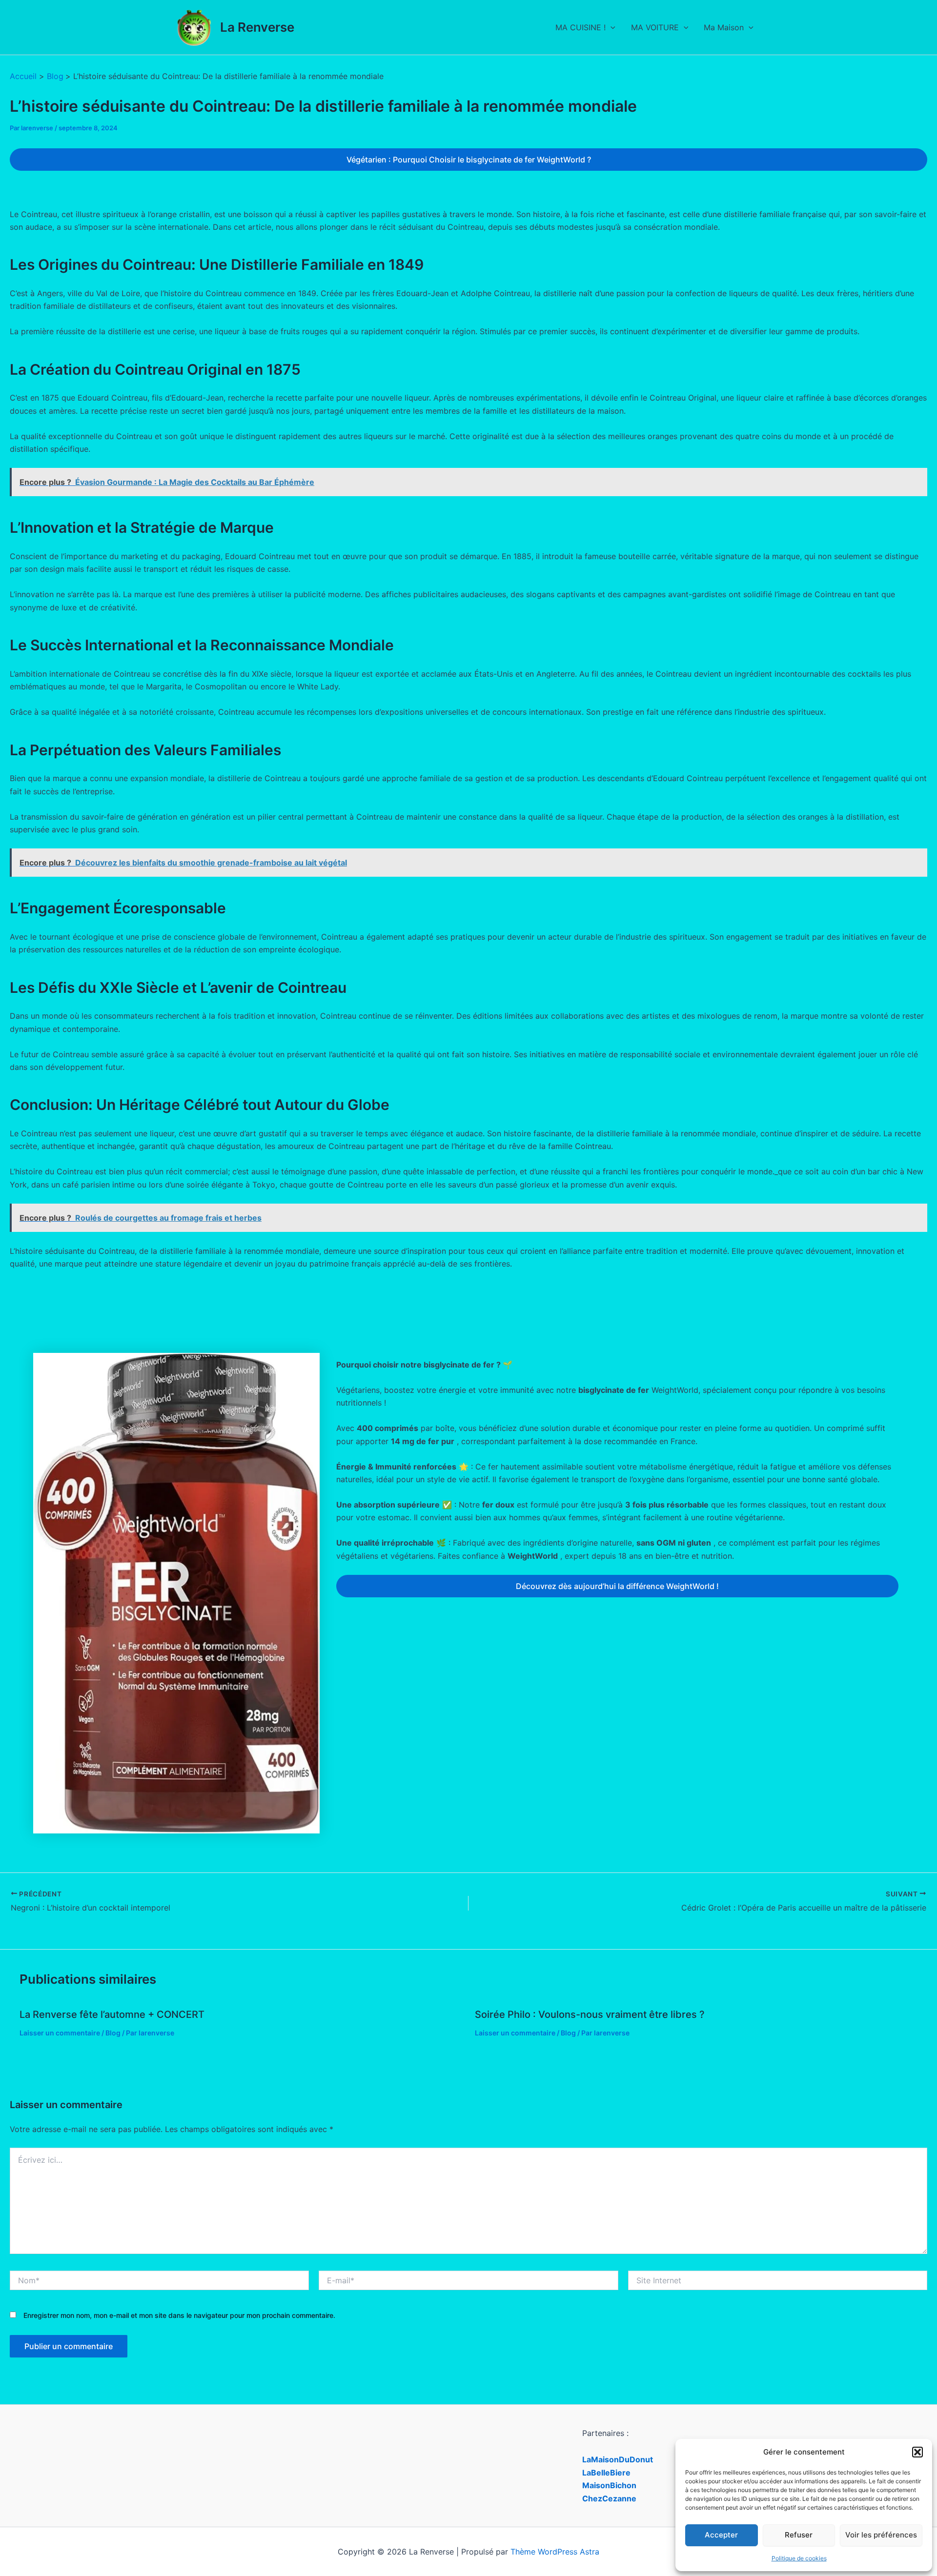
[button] (917, 2452)
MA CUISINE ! (581, 27)
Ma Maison (724, 27)
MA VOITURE (655, 27)
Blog (113, 2033)
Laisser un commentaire (60, 2033)
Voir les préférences (881, 2535)
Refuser (799, 2535)
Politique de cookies (799, 2558)
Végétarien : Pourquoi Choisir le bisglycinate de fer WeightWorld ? (469, 160)
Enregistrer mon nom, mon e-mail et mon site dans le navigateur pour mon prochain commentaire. (179, 2315)
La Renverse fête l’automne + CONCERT (112, 2014)
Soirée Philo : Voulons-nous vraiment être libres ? (590, 2014)
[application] (611, 27)
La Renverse (257, 27)
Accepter (721, 2535)
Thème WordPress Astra (555, 2552)
